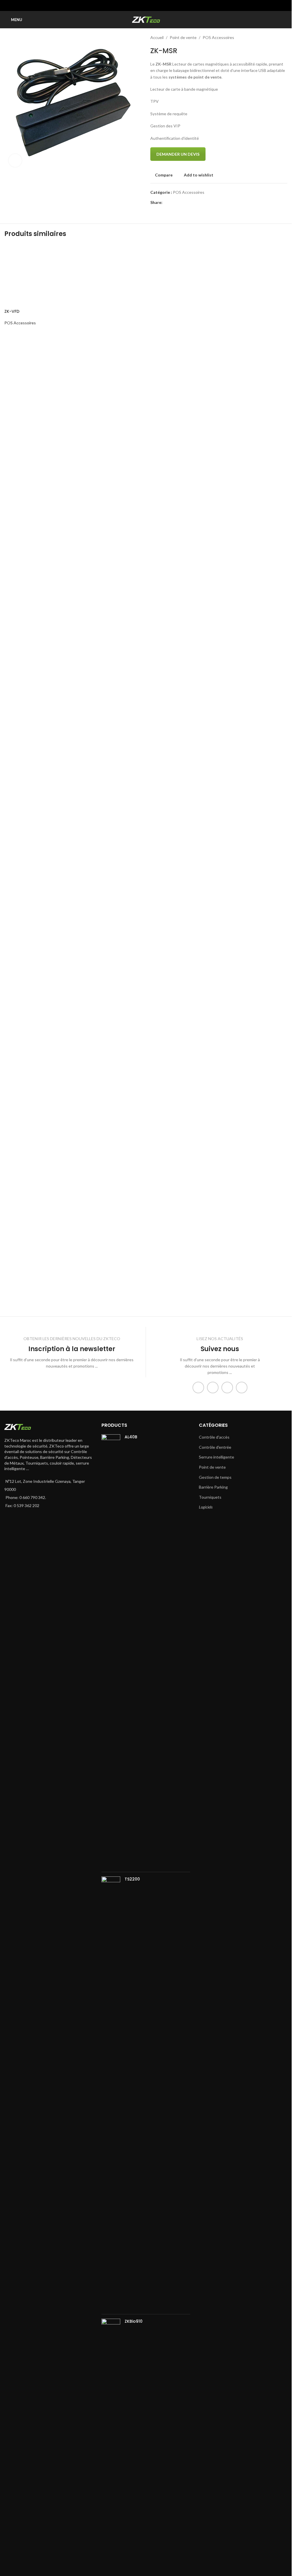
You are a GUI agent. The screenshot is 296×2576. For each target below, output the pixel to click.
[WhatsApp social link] (160, 5)
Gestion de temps (215, 1477)
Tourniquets (210, 1497)
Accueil (157, 37)
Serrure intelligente (217, 1457)
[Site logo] (146, 19)
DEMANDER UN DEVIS (178, 154)
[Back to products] (277, 38)
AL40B (131, 1437)
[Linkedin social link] (153, 5)
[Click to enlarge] (15, 160)
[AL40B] (111, 1651)
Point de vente (183, 37)
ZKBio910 (134, 2321)
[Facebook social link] (131, 5)
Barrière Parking (213, 1487)
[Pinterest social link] (146, 5)
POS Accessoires (218, 37)
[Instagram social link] (213, 1387)
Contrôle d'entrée (215, 1447)
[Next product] (284, 38)
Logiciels (206, 1507)
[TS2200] (111, 2093)
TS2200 (132, 1879)
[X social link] (139, 5)
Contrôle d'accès (214, 1437)
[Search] (285, 20)
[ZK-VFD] (36, 461)
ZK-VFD (12, 680)
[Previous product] (270, 38)
